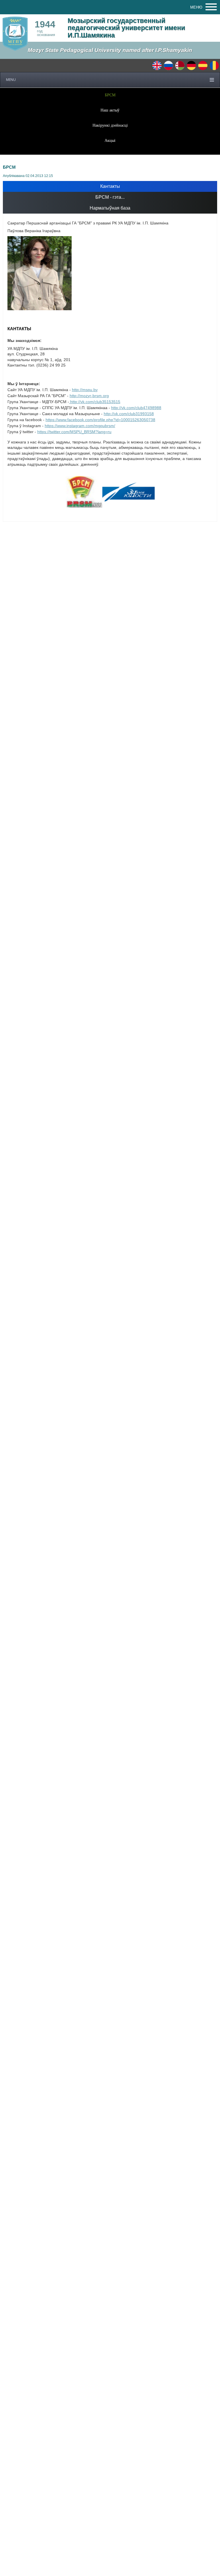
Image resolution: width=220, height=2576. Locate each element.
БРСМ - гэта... (110, 197)
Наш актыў (110, 110)
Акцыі (110, 140)
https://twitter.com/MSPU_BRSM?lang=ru (74, 432)
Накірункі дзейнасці (110, 125)
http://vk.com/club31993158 (129, 414)
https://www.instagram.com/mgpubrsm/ (80, 426)
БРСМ (110, 95)
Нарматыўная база (110, 208)
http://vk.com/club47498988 (136, 408)
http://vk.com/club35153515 (95, 402)
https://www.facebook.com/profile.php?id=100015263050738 (100, 420)
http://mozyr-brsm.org (89, 396)
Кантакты (110, 186)
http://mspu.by (85, 390)
